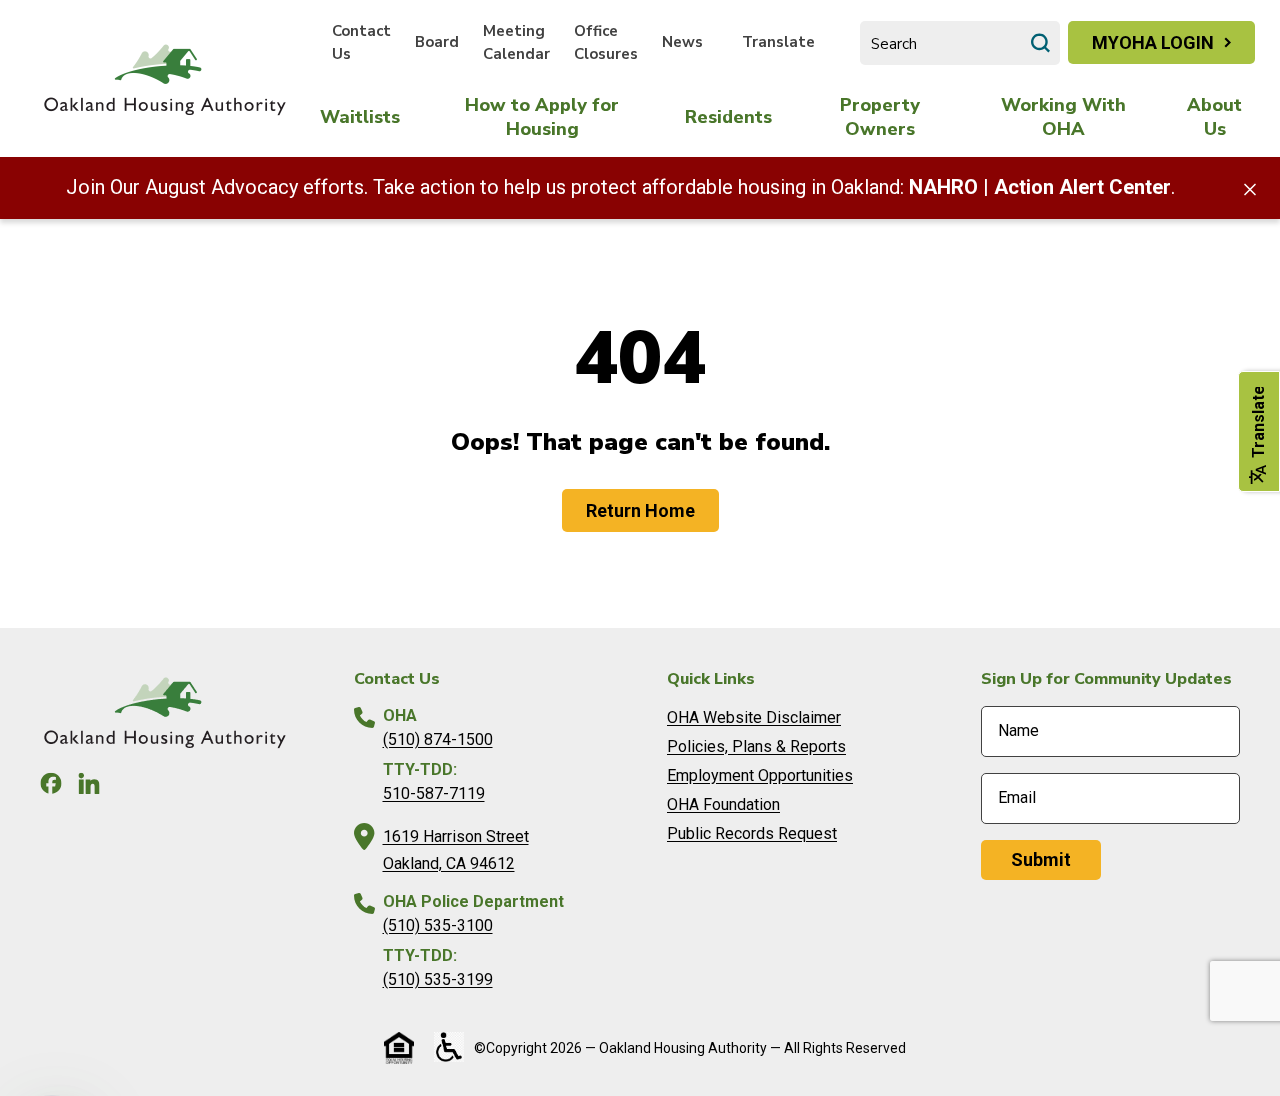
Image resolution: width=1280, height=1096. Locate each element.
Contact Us (361, 42)
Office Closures (606, 42)
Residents (728, 117)
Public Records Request (752, 833)
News (682, 42)
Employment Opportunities (760, 775)
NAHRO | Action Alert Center (1040, 187)
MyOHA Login (1153, 42)
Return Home (640, 510)
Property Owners (880, 117)
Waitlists (360, 117)
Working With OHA (1063, 117)
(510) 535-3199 (438, 979)
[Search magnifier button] (1040, 43)
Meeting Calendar (516, 42)
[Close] (1250, 188)
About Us (1214, 117)
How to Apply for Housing (542, 117)
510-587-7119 (434, 793)
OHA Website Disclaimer (754, 717)
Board (437, 42)
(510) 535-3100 (438, 925)
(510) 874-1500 (438, 739)
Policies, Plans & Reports (756, 746)
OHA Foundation (723, 804)
